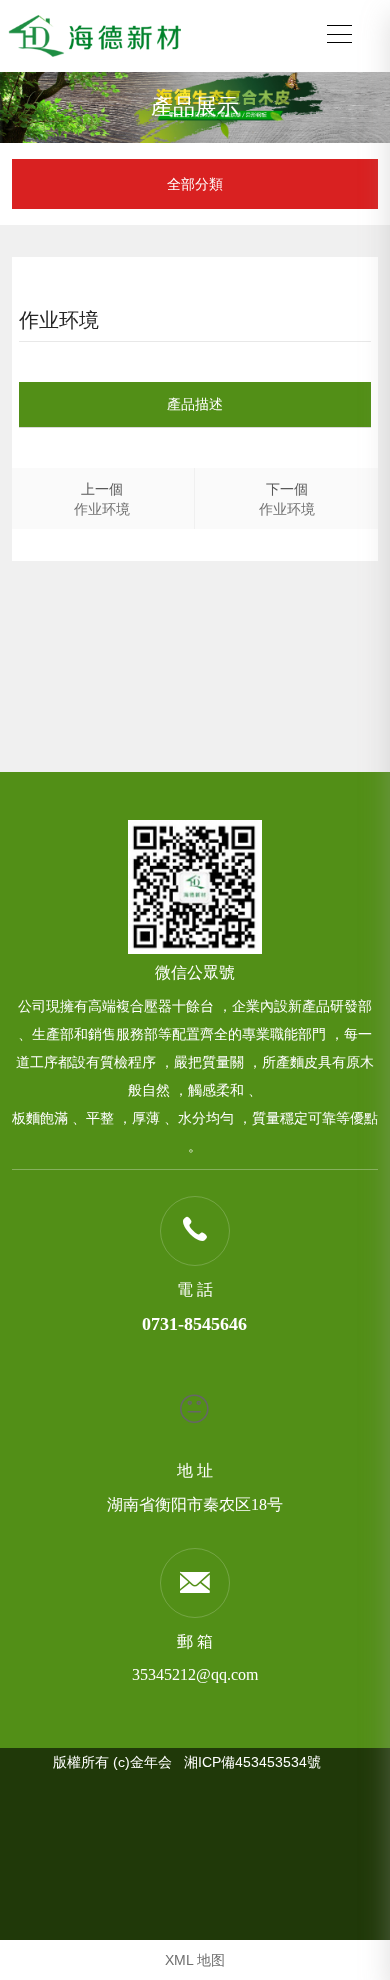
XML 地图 (195, 1960)
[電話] (195, 1230)
